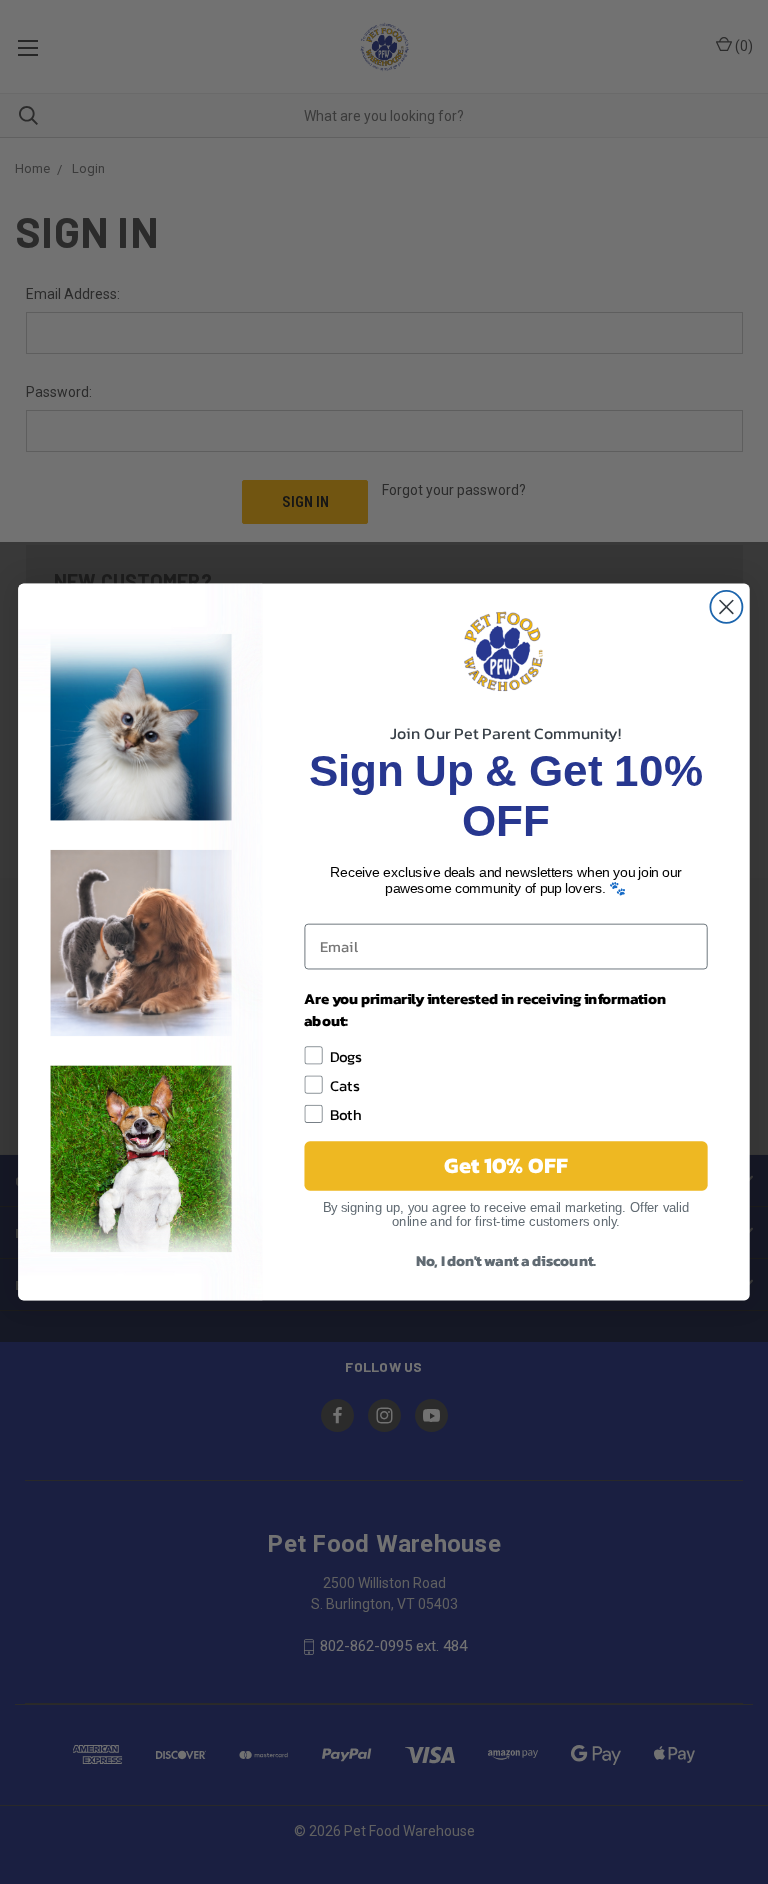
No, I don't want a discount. (506, 1260)
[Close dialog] (726, 607)
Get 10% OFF (505, 1166)
